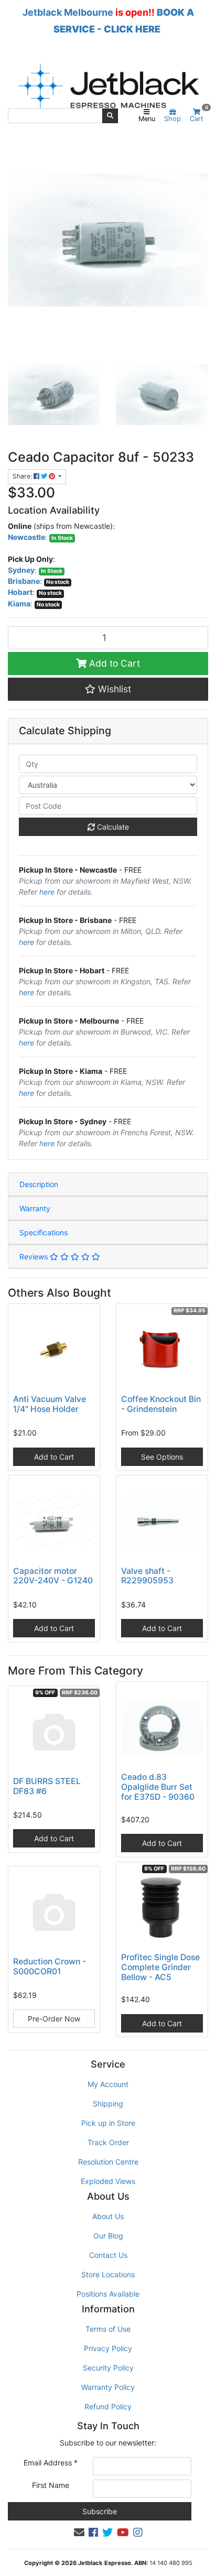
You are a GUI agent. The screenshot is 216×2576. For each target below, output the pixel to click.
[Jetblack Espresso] (108, 86)
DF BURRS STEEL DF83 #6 (47, 1786)
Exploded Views (108, 2181)
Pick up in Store (108, 2123)
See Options (162, 1457)
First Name (51, 2485)
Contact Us (108, 2255)
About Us (108, 2216)
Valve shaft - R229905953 (147, 1576)
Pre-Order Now (54, 2019)
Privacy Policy (108, 2348)
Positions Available (108, 2294)
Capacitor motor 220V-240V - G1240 (53, 1576)
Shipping (108, 2104)
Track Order (108, 2142)
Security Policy (108, 2368)
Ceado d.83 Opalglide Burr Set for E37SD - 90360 (158, 1787)
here (47, 892)
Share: (23, 476)
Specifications (44, 1232)
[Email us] (79, 2532)
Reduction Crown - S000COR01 (50, 1966)
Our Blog (108, 2236)
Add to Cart (113, 663)
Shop (172, 119)
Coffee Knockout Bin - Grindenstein (161, 1404)
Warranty (35, 1208)
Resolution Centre (108, 2162)
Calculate (112, 827)
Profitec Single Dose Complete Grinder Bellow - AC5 (160, 1967)
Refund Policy (108, 2406)
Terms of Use (108, 2329)
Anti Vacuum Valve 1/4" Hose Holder (50, 1404)
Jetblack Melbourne (68, 12)
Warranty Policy (108, 2387)
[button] (108, 689)
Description (39, 1184)
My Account (108, 2084)
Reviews (35, 1257)
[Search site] (110, 116)
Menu (147, 119)
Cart (199, 116)
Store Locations (108, 2274)
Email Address (51, 2463)
